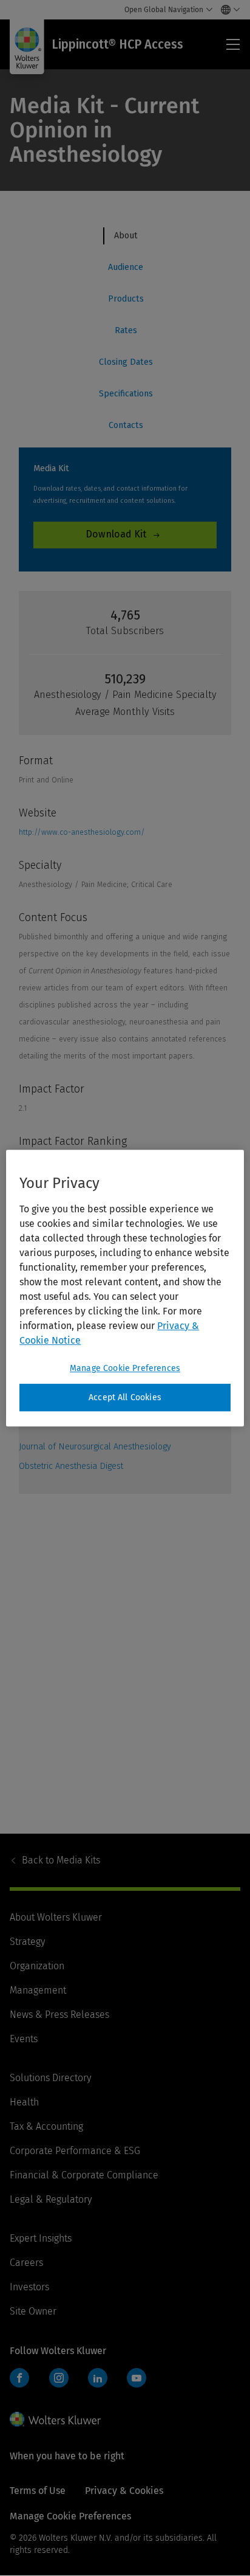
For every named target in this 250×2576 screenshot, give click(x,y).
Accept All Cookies (125, 1397)
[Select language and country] (227, 10)
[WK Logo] (55, 2419)
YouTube (137, 2378)
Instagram (59, 2378)
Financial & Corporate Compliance (84, 2175)
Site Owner (33, 2311)
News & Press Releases (59, 2015)
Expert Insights (41, 2238)
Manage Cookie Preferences (125, 1368)
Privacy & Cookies (124, 2491)
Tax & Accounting (46, 2126)
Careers (26, 2263)
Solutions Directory (50, 2078)
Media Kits (61, 1860)
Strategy (27, 1942)
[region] (125, 1288)
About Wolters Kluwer (56, 1917)
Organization (37, 1966)
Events (24, 2039)
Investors (29, 2287)
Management (38, 1990)
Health (24, 2102)
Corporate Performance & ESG (75, 2151)
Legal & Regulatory (51, 2199)
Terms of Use (38, 2491)
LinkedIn (98, 2378)
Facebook (19, 2378)
